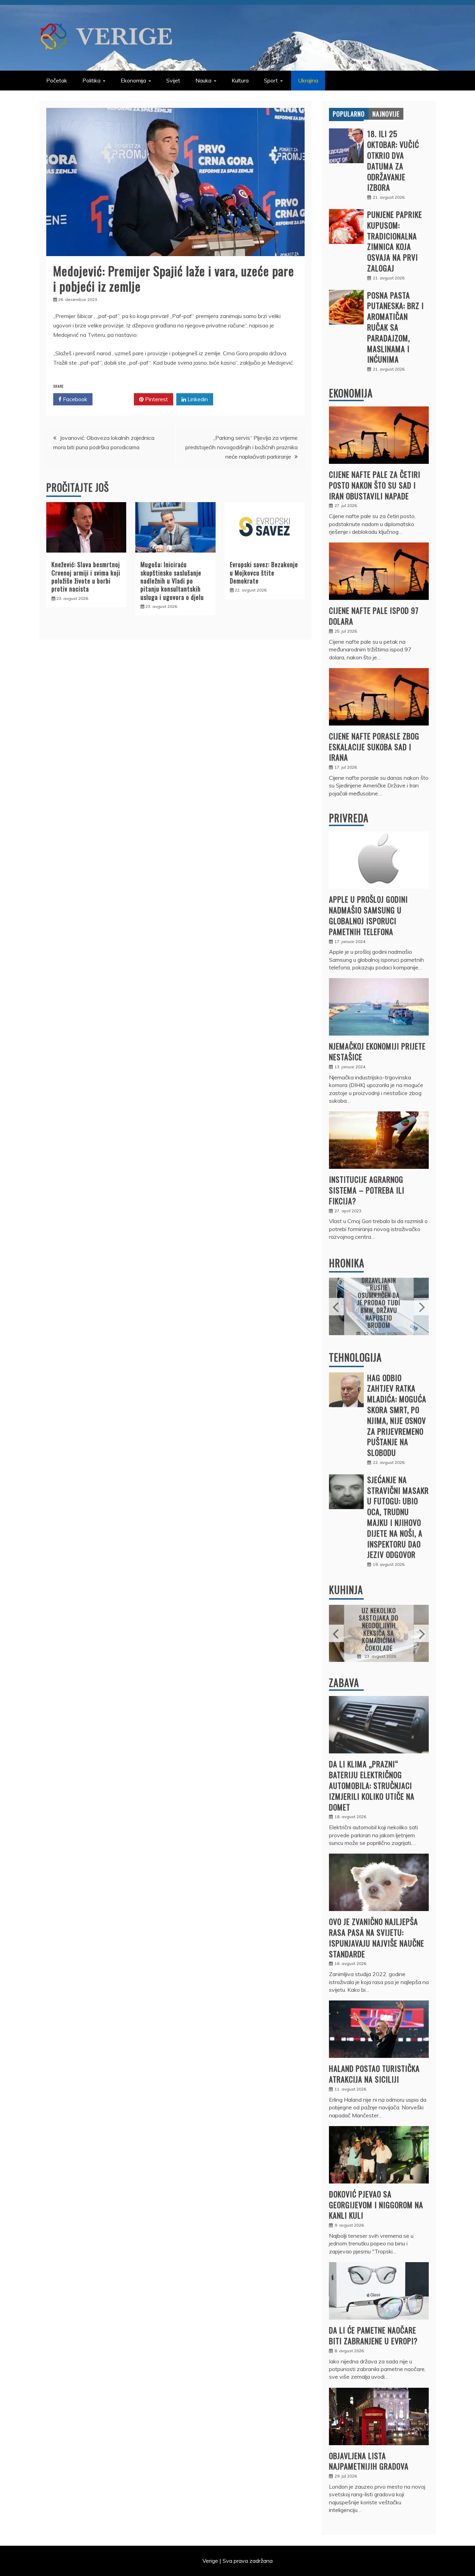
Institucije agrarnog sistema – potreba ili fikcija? (367, 1190)
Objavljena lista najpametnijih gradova (369, 2461)
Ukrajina (308, 80)
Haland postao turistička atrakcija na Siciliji (374, 2074)
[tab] (349, 114)
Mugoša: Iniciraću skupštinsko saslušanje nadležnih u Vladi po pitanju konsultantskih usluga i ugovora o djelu (172, 581)
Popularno (349, 114)
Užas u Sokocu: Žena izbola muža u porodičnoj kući (379, 1302)
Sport (271, 80)
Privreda (349, 818)
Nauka (203, 80)
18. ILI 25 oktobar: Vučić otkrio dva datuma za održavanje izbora (393, 160)
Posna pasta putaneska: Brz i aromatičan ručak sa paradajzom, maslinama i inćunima (396, 327)
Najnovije (386, 114)
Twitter (116, 399)
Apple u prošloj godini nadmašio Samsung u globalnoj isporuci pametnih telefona (368, 915)
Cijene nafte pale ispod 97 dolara (374, 616)
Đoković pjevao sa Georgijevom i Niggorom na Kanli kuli (376, 2205)
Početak (57, 80)
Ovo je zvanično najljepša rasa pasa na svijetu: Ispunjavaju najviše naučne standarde (377, 1937)
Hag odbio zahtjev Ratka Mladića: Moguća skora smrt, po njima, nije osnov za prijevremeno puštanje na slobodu (397, 1415)
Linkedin (197, 399)
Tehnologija (355, 1357)
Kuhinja (346, 1590)
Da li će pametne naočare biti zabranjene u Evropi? (373, 2335)
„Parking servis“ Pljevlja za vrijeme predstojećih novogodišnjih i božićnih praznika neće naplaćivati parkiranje (241, 447)
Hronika (347, 1263)
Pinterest (156, 399)
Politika (91, 80)
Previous (336, 1307)
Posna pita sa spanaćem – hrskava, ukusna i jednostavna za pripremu (380, 1629)
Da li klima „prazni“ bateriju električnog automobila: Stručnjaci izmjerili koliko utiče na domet (372, 1785)
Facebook (74, 399)
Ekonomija (133, 80)
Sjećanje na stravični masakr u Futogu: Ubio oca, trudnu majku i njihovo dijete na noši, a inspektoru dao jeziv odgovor (398, 1517)
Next (421, 1307)
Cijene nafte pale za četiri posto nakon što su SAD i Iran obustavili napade (375, 485)
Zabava (344, 1683)
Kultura (240, 80)
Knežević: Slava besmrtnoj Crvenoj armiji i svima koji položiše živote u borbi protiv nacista (86, 577)
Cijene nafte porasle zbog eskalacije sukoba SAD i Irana (374, 747)
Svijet (173, 80)
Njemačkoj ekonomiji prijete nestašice (377, 1051)
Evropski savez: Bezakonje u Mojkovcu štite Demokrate (264, 573)
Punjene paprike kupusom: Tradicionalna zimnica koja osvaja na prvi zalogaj (395, 241)
